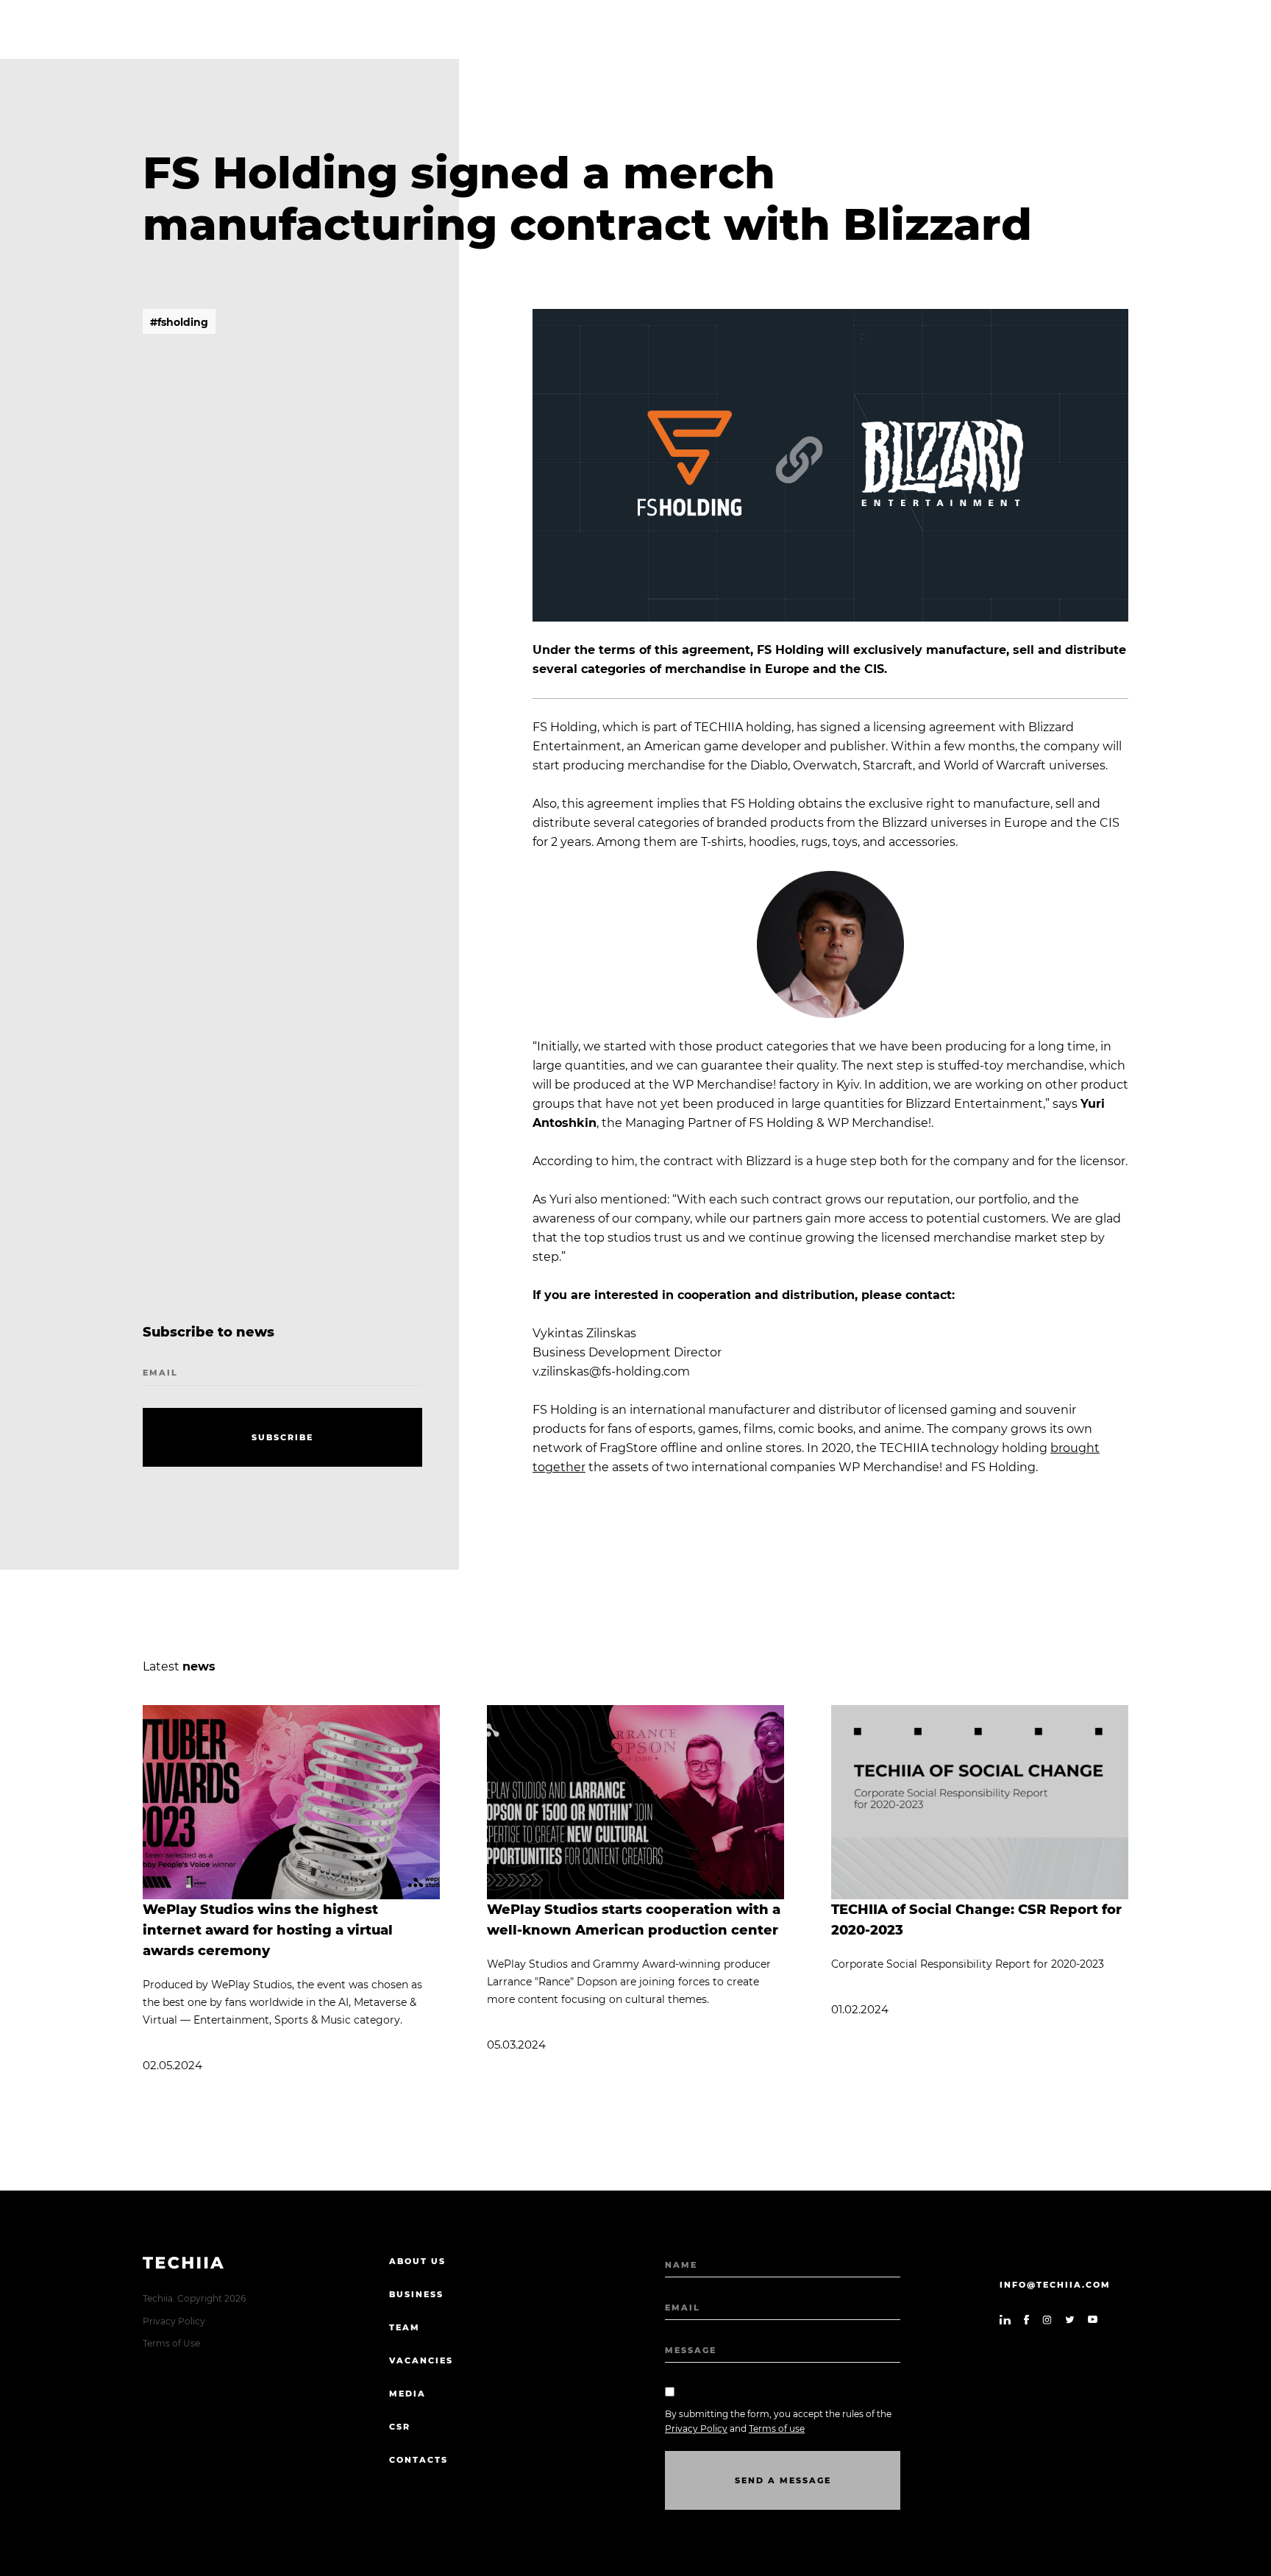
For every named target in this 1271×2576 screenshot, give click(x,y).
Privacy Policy (174, 2321)
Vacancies (421, 2360)
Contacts (419, 2460)
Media (407, 2394)
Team (405, 2327)
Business (416, 2294)
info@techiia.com (1055, 2285)
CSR (400, 2427)
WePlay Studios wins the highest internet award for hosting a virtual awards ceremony (268, 1930)
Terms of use (777, 2429)
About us (417, 2261)
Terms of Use (171, 2343)
